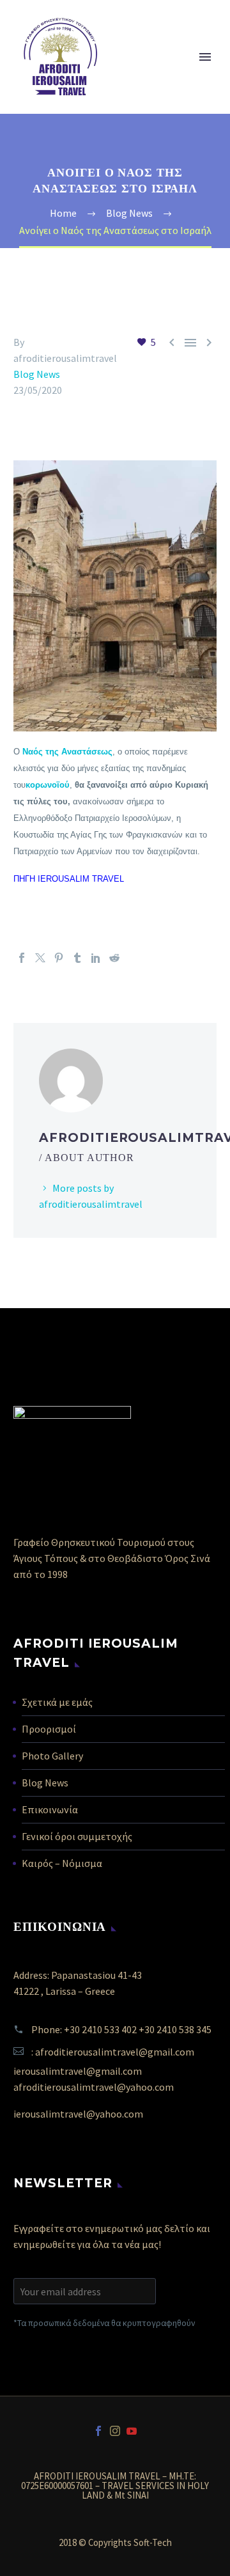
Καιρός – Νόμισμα (62, 1863)
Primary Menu (205, 57)
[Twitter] (40, 958)
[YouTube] (132, 2431)
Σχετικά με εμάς (57, 1702)
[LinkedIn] (96, 958)
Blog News (37, 374)
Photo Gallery (52, 1756)
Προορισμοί (49, 1729)
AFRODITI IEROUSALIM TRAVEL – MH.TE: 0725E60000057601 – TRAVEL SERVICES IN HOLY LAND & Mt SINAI (115, 2486)
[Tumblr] (77, 958)
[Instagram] (115, 2431)
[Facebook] (22, 958)
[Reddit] (114, 958)
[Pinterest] (59, 958)
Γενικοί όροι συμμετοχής (77, 1836)
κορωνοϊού (48, 785)
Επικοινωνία (50, 1809)
